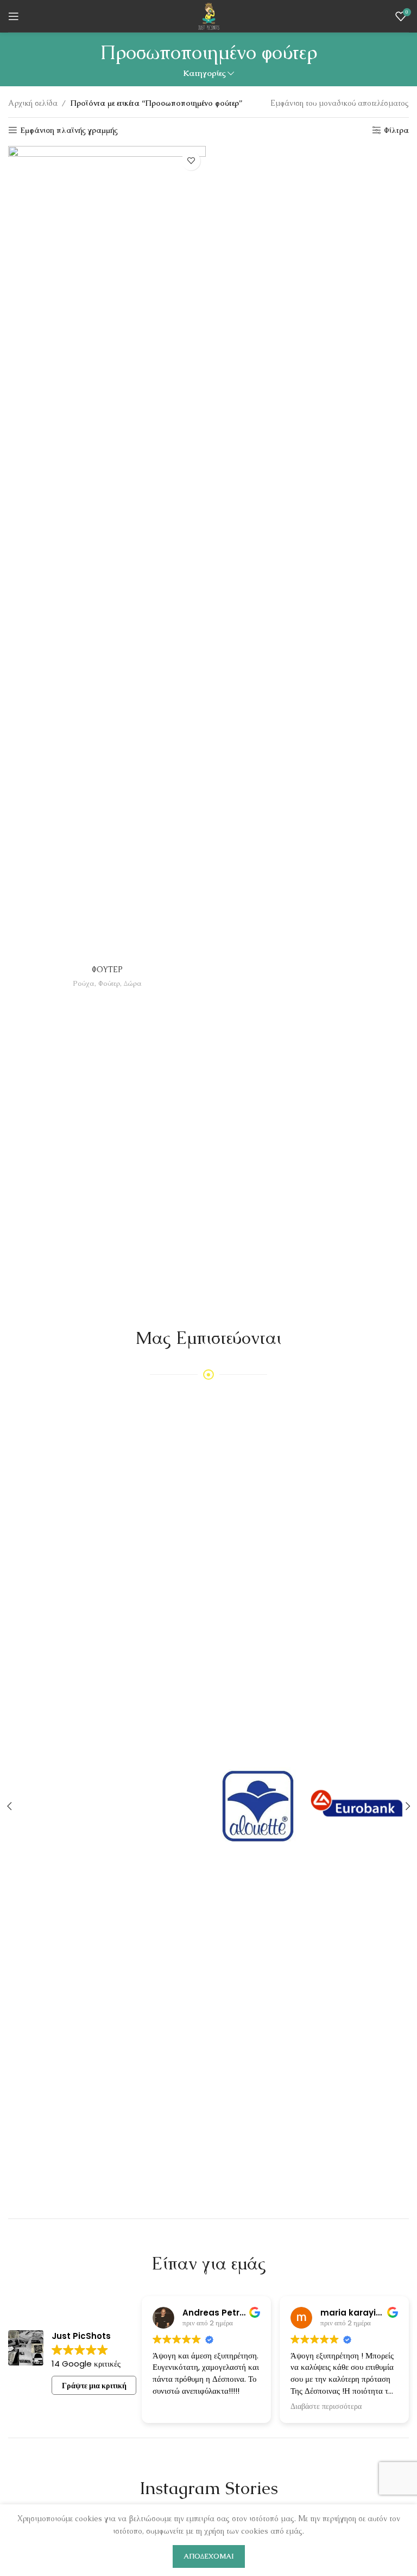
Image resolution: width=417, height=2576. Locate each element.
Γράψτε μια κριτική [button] (94, 2386)
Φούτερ (109, 983)
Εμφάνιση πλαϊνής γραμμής (69, 130)
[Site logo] (209, 15)
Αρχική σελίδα (33, 103)
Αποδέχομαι (209, 2556)
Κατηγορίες (204, 74)
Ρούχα (84, 983)
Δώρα (133, 983)
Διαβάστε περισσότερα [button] (326, 2407)
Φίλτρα (396, 130)
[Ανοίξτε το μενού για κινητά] (14, 16)
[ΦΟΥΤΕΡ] (107, 553)
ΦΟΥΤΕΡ (107, 970)
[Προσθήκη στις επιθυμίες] (191, 161)
